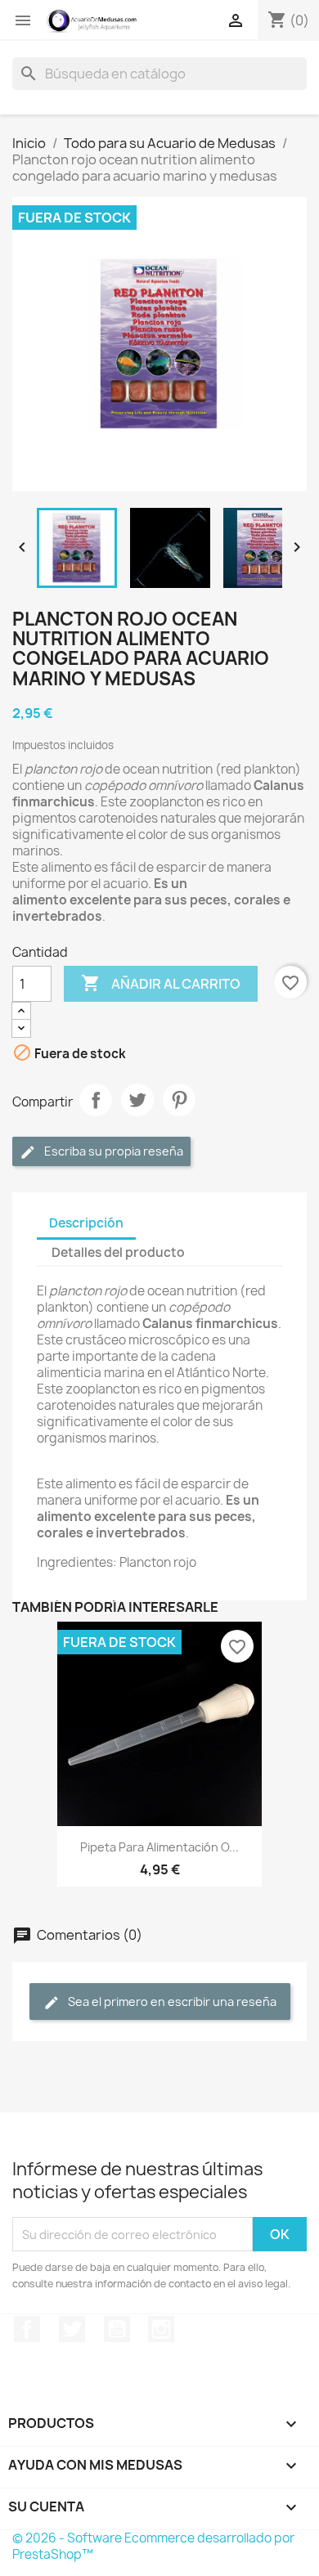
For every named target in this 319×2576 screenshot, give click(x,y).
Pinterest (179, 1100)
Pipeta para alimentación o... (159, 1847)
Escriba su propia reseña (112, 1151)
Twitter (72, 2329)
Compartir (96, 1100)
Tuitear (137, 1100)
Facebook (27, 2329)
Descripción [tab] (86, 1223)
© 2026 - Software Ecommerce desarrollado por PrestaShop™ (153, 2546)
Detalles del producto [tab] (118, 1252)
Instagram (161, 2329)
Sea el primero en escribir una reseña (171, 2002)
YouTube (117, 2329)
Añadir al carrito (161, 983)
